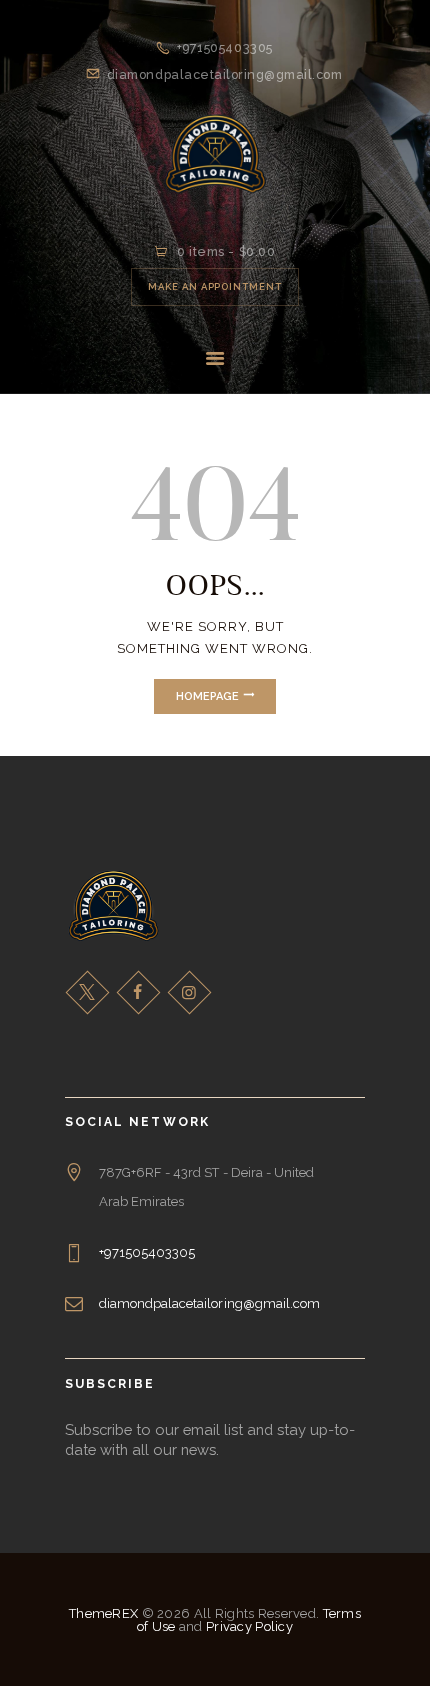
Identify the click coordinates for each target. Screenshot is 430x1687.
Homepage (207, 696)
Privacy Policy (249, 1626)
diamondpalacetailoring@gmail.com (209, 1303)
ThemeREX (103, 1613)
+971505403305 (147, 1252)
